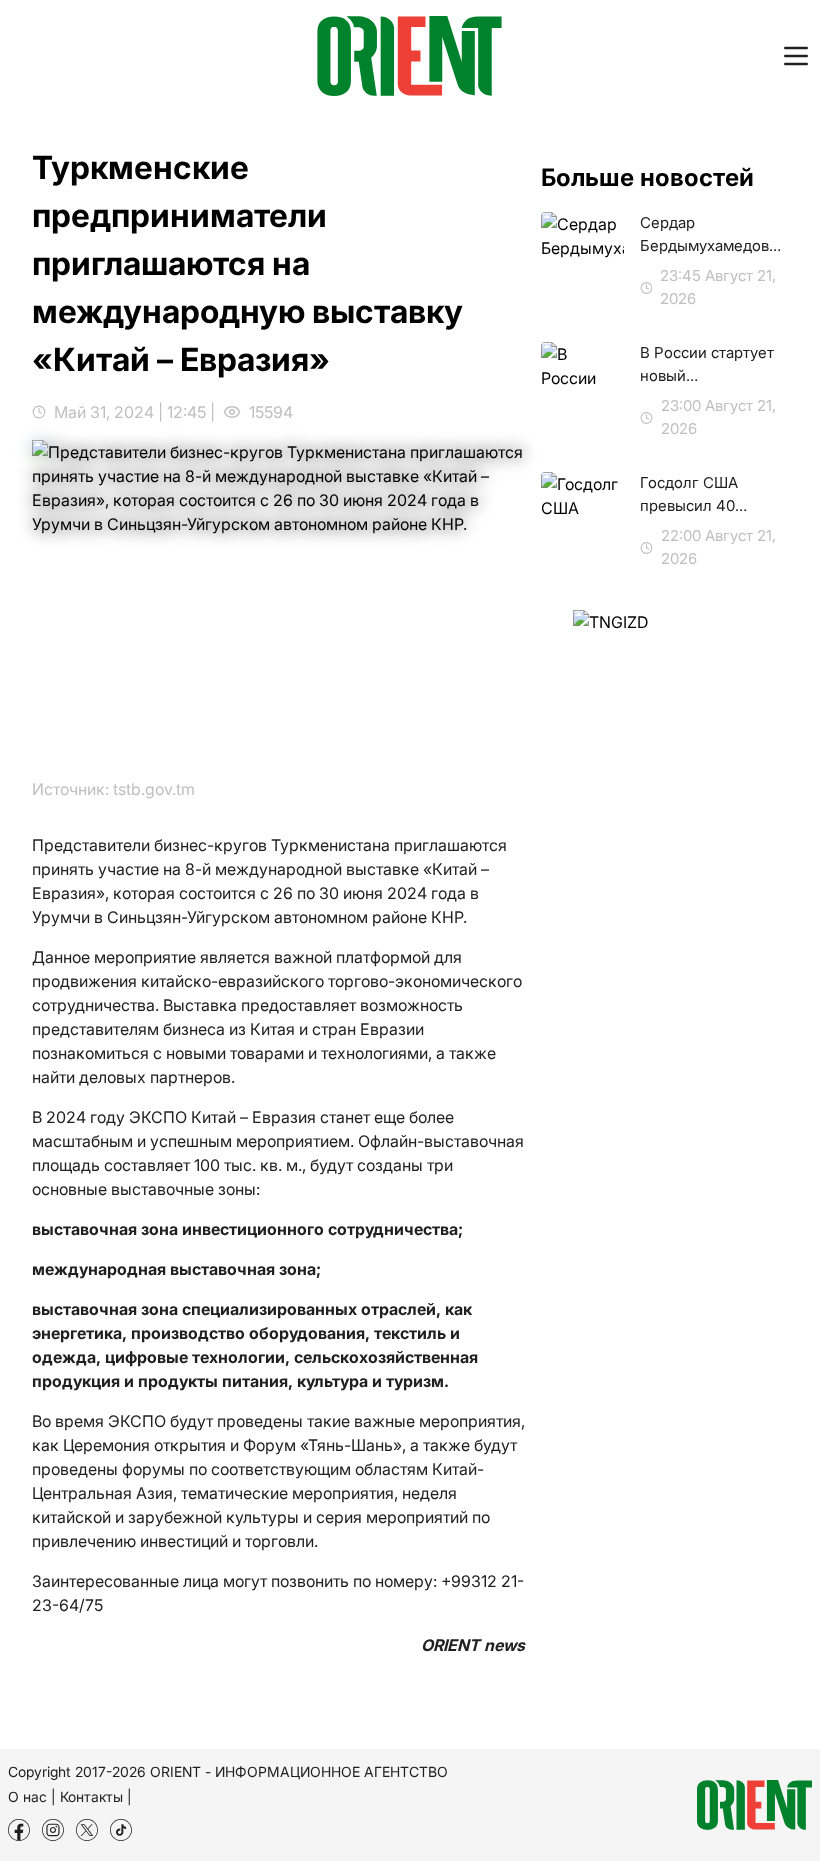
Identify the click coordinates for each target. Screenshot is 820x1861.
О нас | (32, 1796)
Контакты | (96, 1796)
